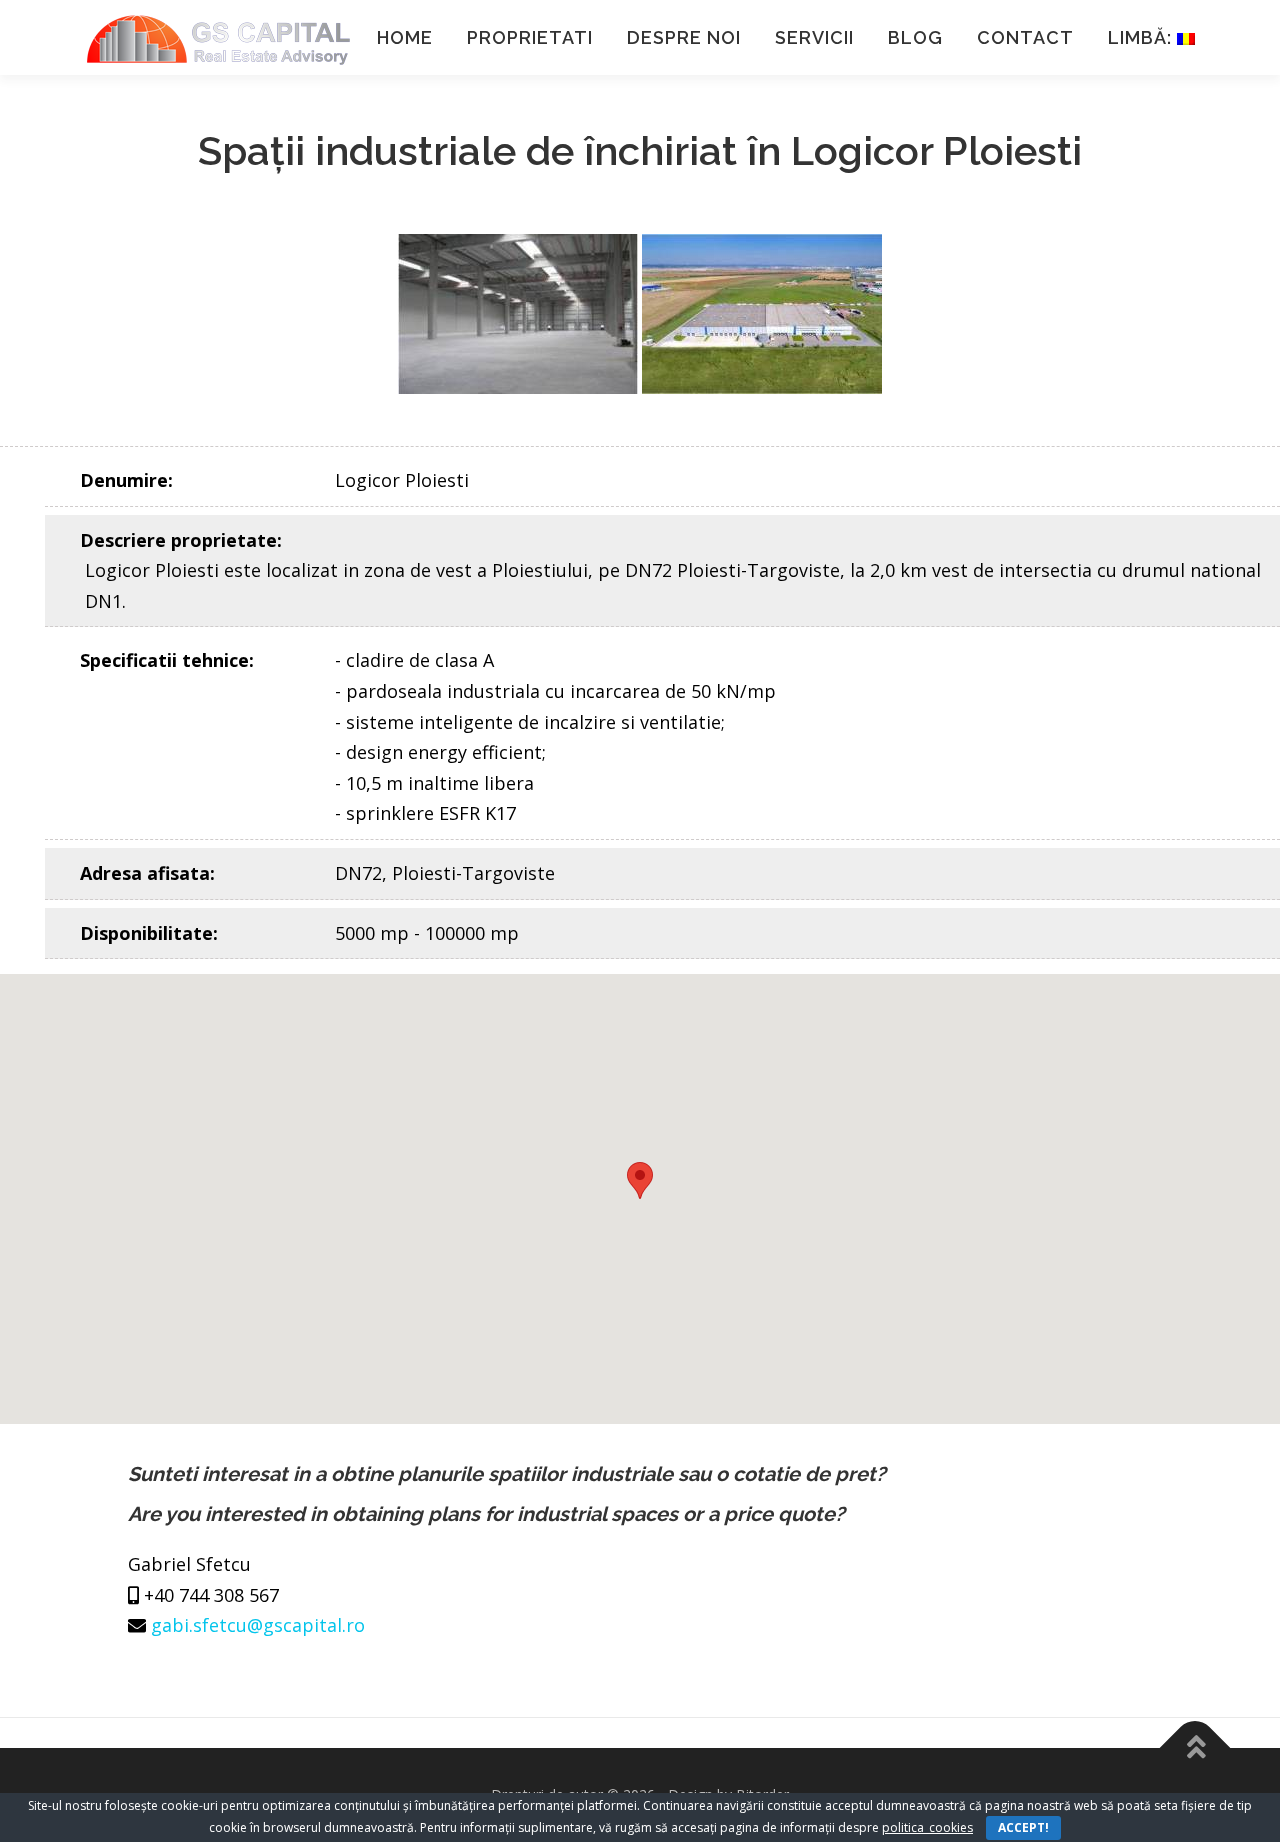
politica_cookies (927, 1827)
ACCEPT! (1023, 1827)
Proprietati (530, 37)
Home (405, 37)
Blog (915, 37)
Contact (1025, 37)
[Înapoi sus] (1195, 1748)
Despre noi (684, 37)
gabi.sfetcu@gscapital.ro (258, 1625)
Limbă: (1142, 37)
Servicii (814, 37)
